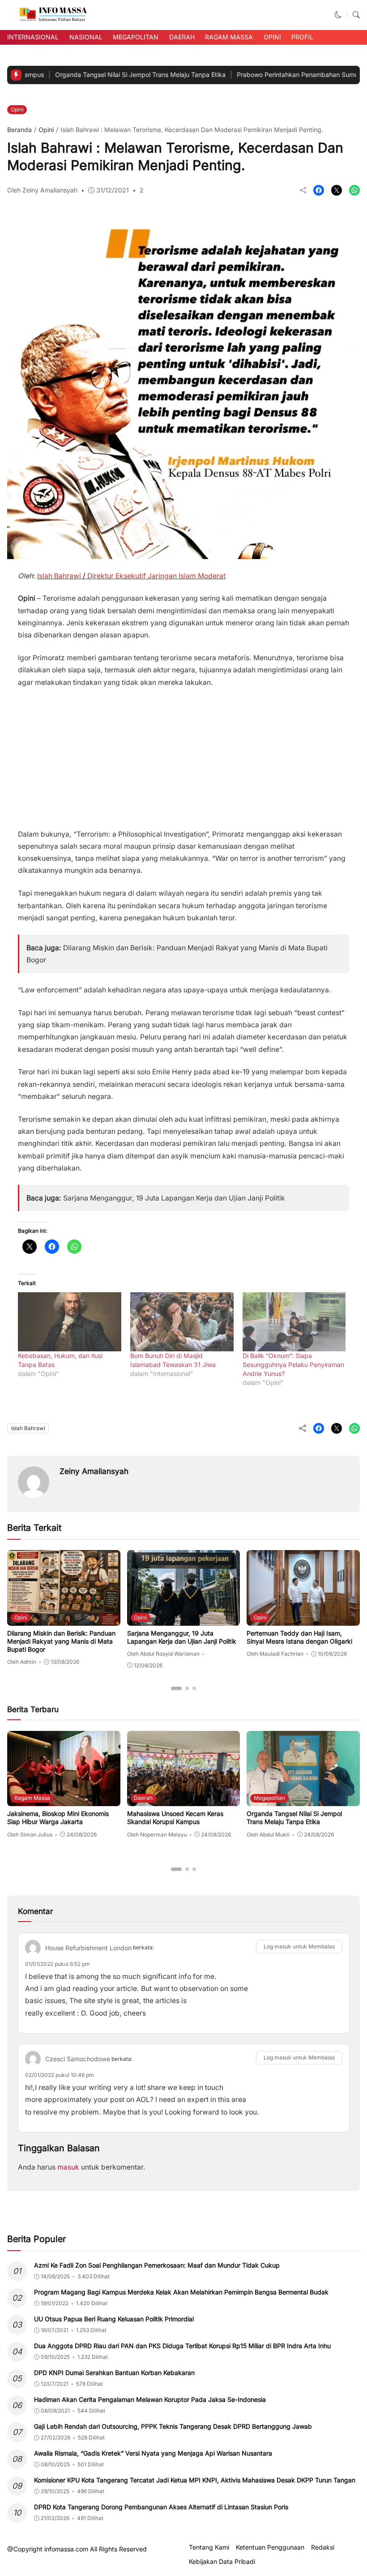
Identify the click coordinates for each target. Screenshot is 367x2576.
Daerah (182, 37)
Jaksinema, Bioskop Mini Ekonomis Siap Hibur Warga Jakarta (58, 1818)
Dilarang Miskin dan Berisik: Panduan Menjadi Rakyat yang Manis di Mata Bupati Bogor (61, 1641)
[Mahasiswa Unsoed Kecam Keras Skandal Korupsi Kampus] (184, 1800)
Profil (302, 37)
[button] (338, 15)
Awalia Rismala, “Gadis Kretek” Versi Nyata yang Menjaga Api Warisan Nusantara (153, 2453)
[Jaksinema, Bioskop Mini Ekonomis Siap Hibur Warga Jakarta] (64, 1800)
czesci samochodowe (78, 2059)
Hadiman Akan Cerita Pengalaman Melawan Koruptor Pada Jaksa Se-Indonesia (150, 2399)
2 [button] (142, 190)
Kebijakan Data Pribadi (222, 2562)
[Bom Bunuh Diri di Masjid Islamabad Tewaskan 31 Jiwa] (182, 1322)
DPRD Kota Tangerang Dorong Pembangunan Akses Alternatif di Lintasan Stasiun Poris (161, 2507)
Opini (272, 37)
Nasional (86, 37)
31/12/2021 (113, 190)
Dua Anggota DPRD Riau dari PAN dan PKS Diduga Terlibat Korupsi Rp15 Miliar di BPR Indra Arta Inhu (182, 2346)
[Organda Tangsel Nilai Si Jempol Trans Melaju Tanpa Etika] (303, 1800)
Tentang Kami (209, 2547)
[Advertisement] (183, 755)
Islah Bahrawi (28, 1428)
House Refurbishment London (88, 1948)
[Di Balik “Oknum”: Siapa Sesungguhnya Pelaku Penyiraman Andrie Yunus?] (294, 1322)
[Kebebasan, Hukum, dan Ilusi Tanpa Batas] (70, 1322)
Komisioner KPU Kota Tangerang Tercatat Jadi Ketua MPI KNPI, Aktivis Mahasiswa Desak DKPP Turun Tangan (195, 2480)
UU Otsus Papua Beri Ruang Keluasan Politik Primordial (114, 2319)
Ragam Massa (229, 37)
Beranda (19, 130)
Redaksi (323, 2547)
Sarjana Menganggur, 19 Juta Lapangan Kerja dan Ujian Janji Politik (174, 1198)
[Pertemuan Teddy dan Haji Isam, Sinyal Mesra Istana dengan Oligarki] (303, 1619)
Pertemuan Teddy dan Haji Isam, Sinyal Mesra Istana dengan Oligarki (299, 1637)
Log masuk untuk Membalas (299, 1946)
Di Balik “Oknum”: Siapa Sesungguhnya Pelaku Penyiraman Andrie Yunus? (293, 1365)
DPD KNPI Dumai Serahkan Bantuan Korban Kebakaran (114, 2373)
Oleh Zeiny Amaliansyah (42, 190)
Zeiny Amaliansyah (94, 1471)
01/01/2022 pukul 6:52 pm (58, 1964)
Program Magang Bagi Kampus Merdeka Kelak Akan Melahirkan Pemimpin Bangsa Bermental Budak (181, 2292)
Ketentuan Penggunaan (270, 2547)
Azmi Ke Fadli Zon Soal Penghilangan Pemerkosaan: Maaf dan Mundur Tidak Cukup (157, 2265)
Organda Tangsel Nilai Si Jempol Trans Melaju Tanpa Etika (96, 75)
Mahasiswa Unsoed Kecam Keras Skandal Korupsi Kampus (175, 1818)
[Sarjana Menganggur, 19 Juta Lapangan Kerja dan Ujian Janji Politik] (184, 1619)
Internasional (33, 37)
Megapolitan (136, 37)
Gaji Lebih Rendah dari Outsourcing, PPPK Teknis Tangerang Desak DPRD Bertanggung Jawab (173, 2426)
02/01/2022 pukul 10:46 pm (60, 2075)
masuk (68, 2167)
